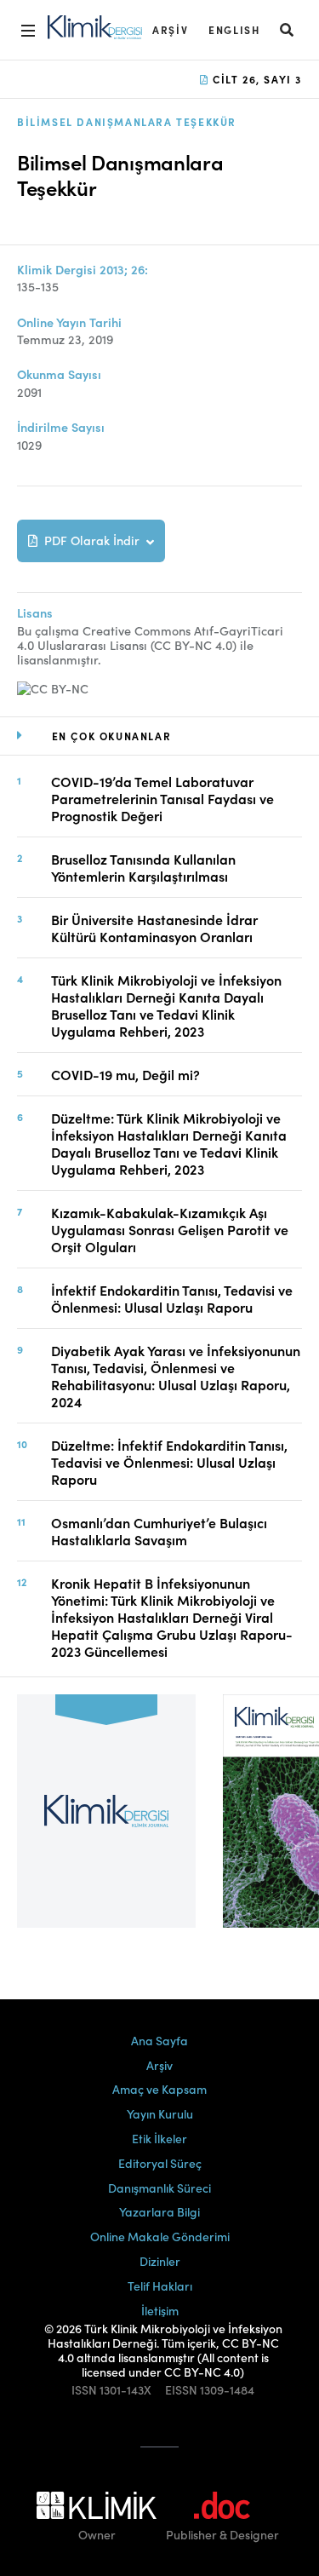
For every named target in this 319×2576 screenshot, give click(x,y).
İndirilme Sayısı (61, 427)
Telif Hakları (160, 2286)
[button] (288, 29)
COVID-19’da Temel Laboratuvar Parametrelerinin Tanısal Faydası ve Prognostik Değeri (162, 798)
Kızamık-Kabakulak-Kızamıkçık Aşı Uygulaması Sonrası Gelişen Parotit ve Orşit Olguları (170, 1229)
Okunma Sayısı (59, 374)
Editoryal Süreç (160, 2163)
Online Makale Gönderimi (160, 2236)
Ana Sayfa (159, 2040)
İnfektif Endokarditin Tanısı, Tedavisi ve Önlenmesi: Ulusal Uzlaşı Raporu (172, 1298)
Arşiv (170, 29)
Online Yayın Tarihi (69, 322)
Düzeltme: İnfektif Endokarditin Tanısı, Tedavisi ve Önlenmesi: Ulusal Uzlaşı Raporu (169, 1462)
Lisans (35, 613)
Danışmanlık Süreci (159, 2188)
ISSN (84, 2390)
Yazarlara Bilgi (159, 2211)
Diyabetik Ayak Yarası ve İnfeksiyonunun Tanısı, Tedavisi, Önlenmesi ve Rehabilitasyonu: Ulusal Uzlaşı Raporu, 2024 (176, 1376)
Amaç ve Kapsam (159, 2089)
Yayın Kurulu (160, 2113)
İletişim (160, 2310)
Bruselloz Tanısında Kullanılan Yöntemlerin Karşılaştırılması (143, 867)
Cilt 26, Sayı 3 (255, 79)
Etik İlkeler (159, 2138)
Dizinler (160, 2261)
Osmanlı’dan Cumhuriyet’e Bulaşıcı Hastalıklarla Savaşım (159, 1531)
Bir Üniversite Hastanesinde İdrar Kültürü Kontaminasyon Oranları (154, 928)
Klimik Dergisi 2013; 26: (83, 270)
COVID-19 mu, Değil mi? (125, 1074)
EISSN (181, 2390)
